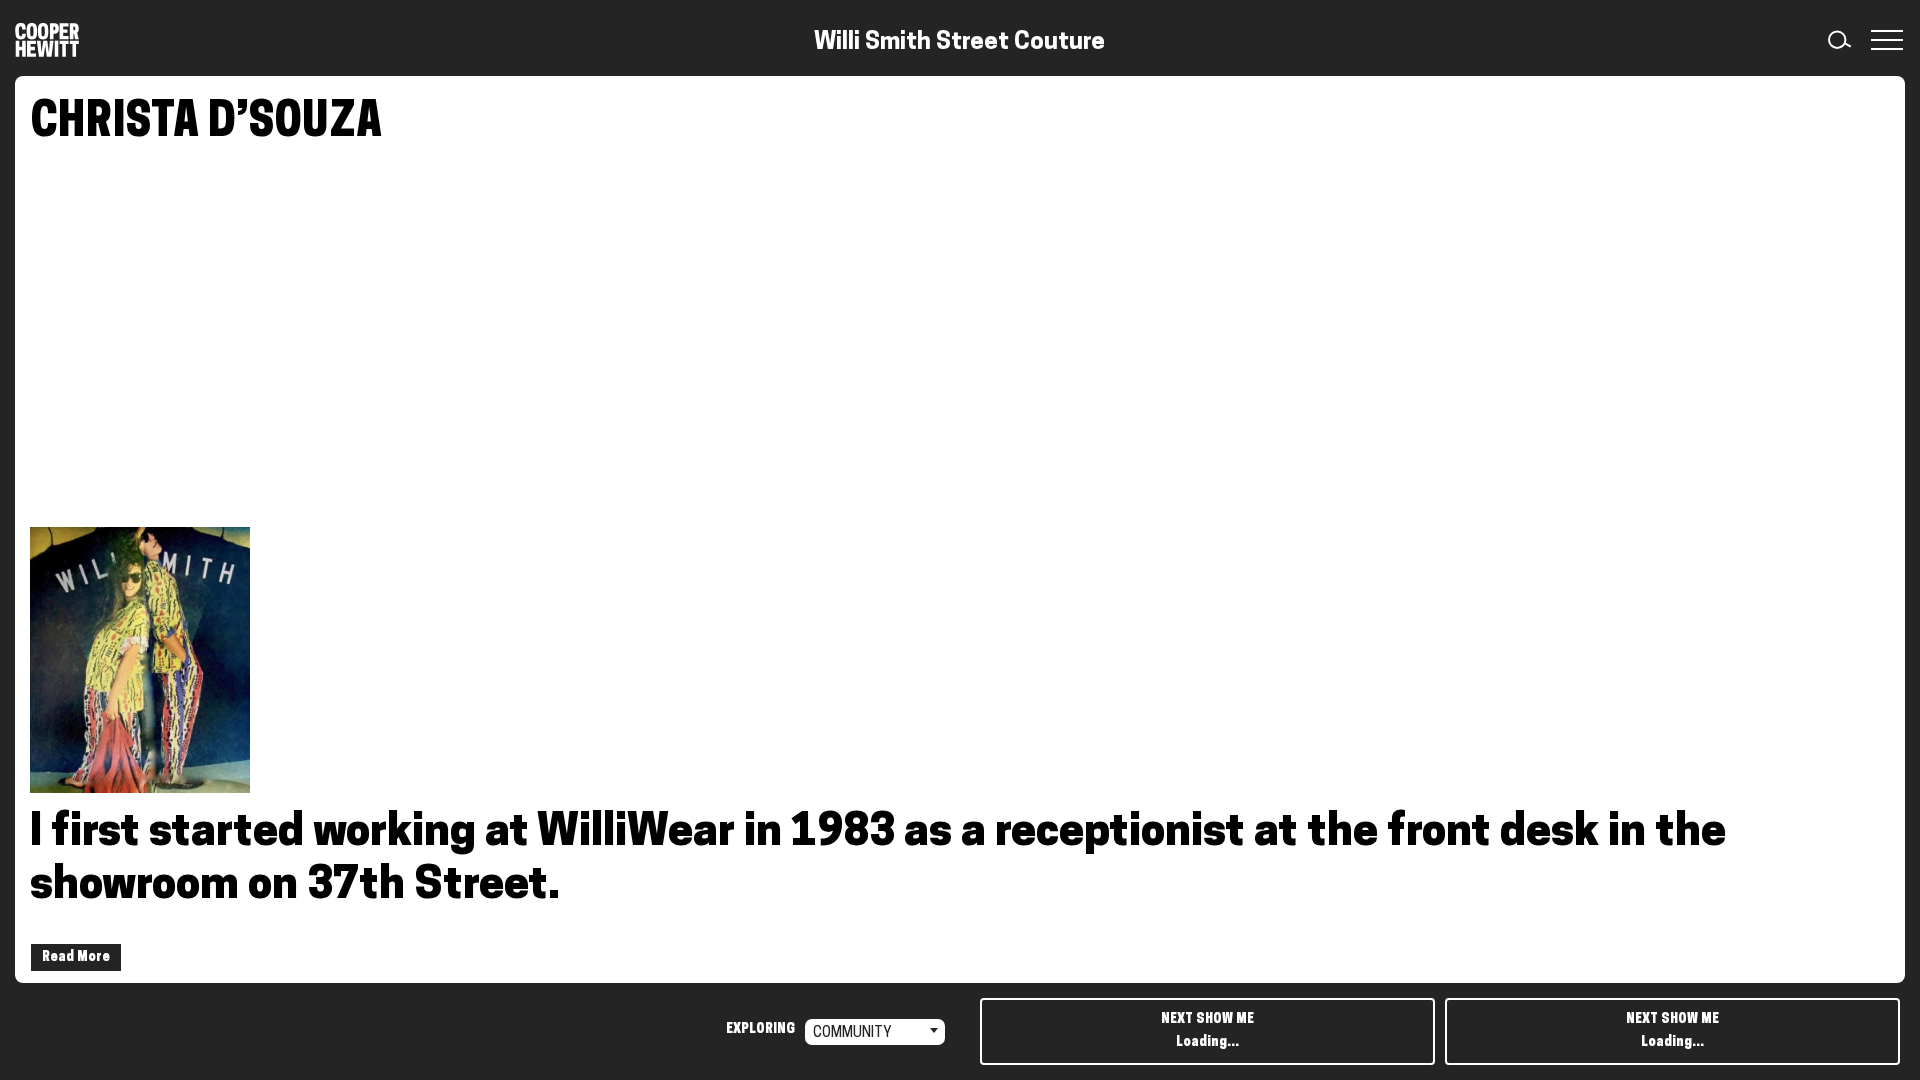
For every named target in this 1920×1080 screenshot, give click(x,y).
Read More (76, 957)
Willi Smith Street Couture (959, 43)
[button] (1882, 40)
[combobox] (875, 1032)
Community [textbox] (852, 1033)
